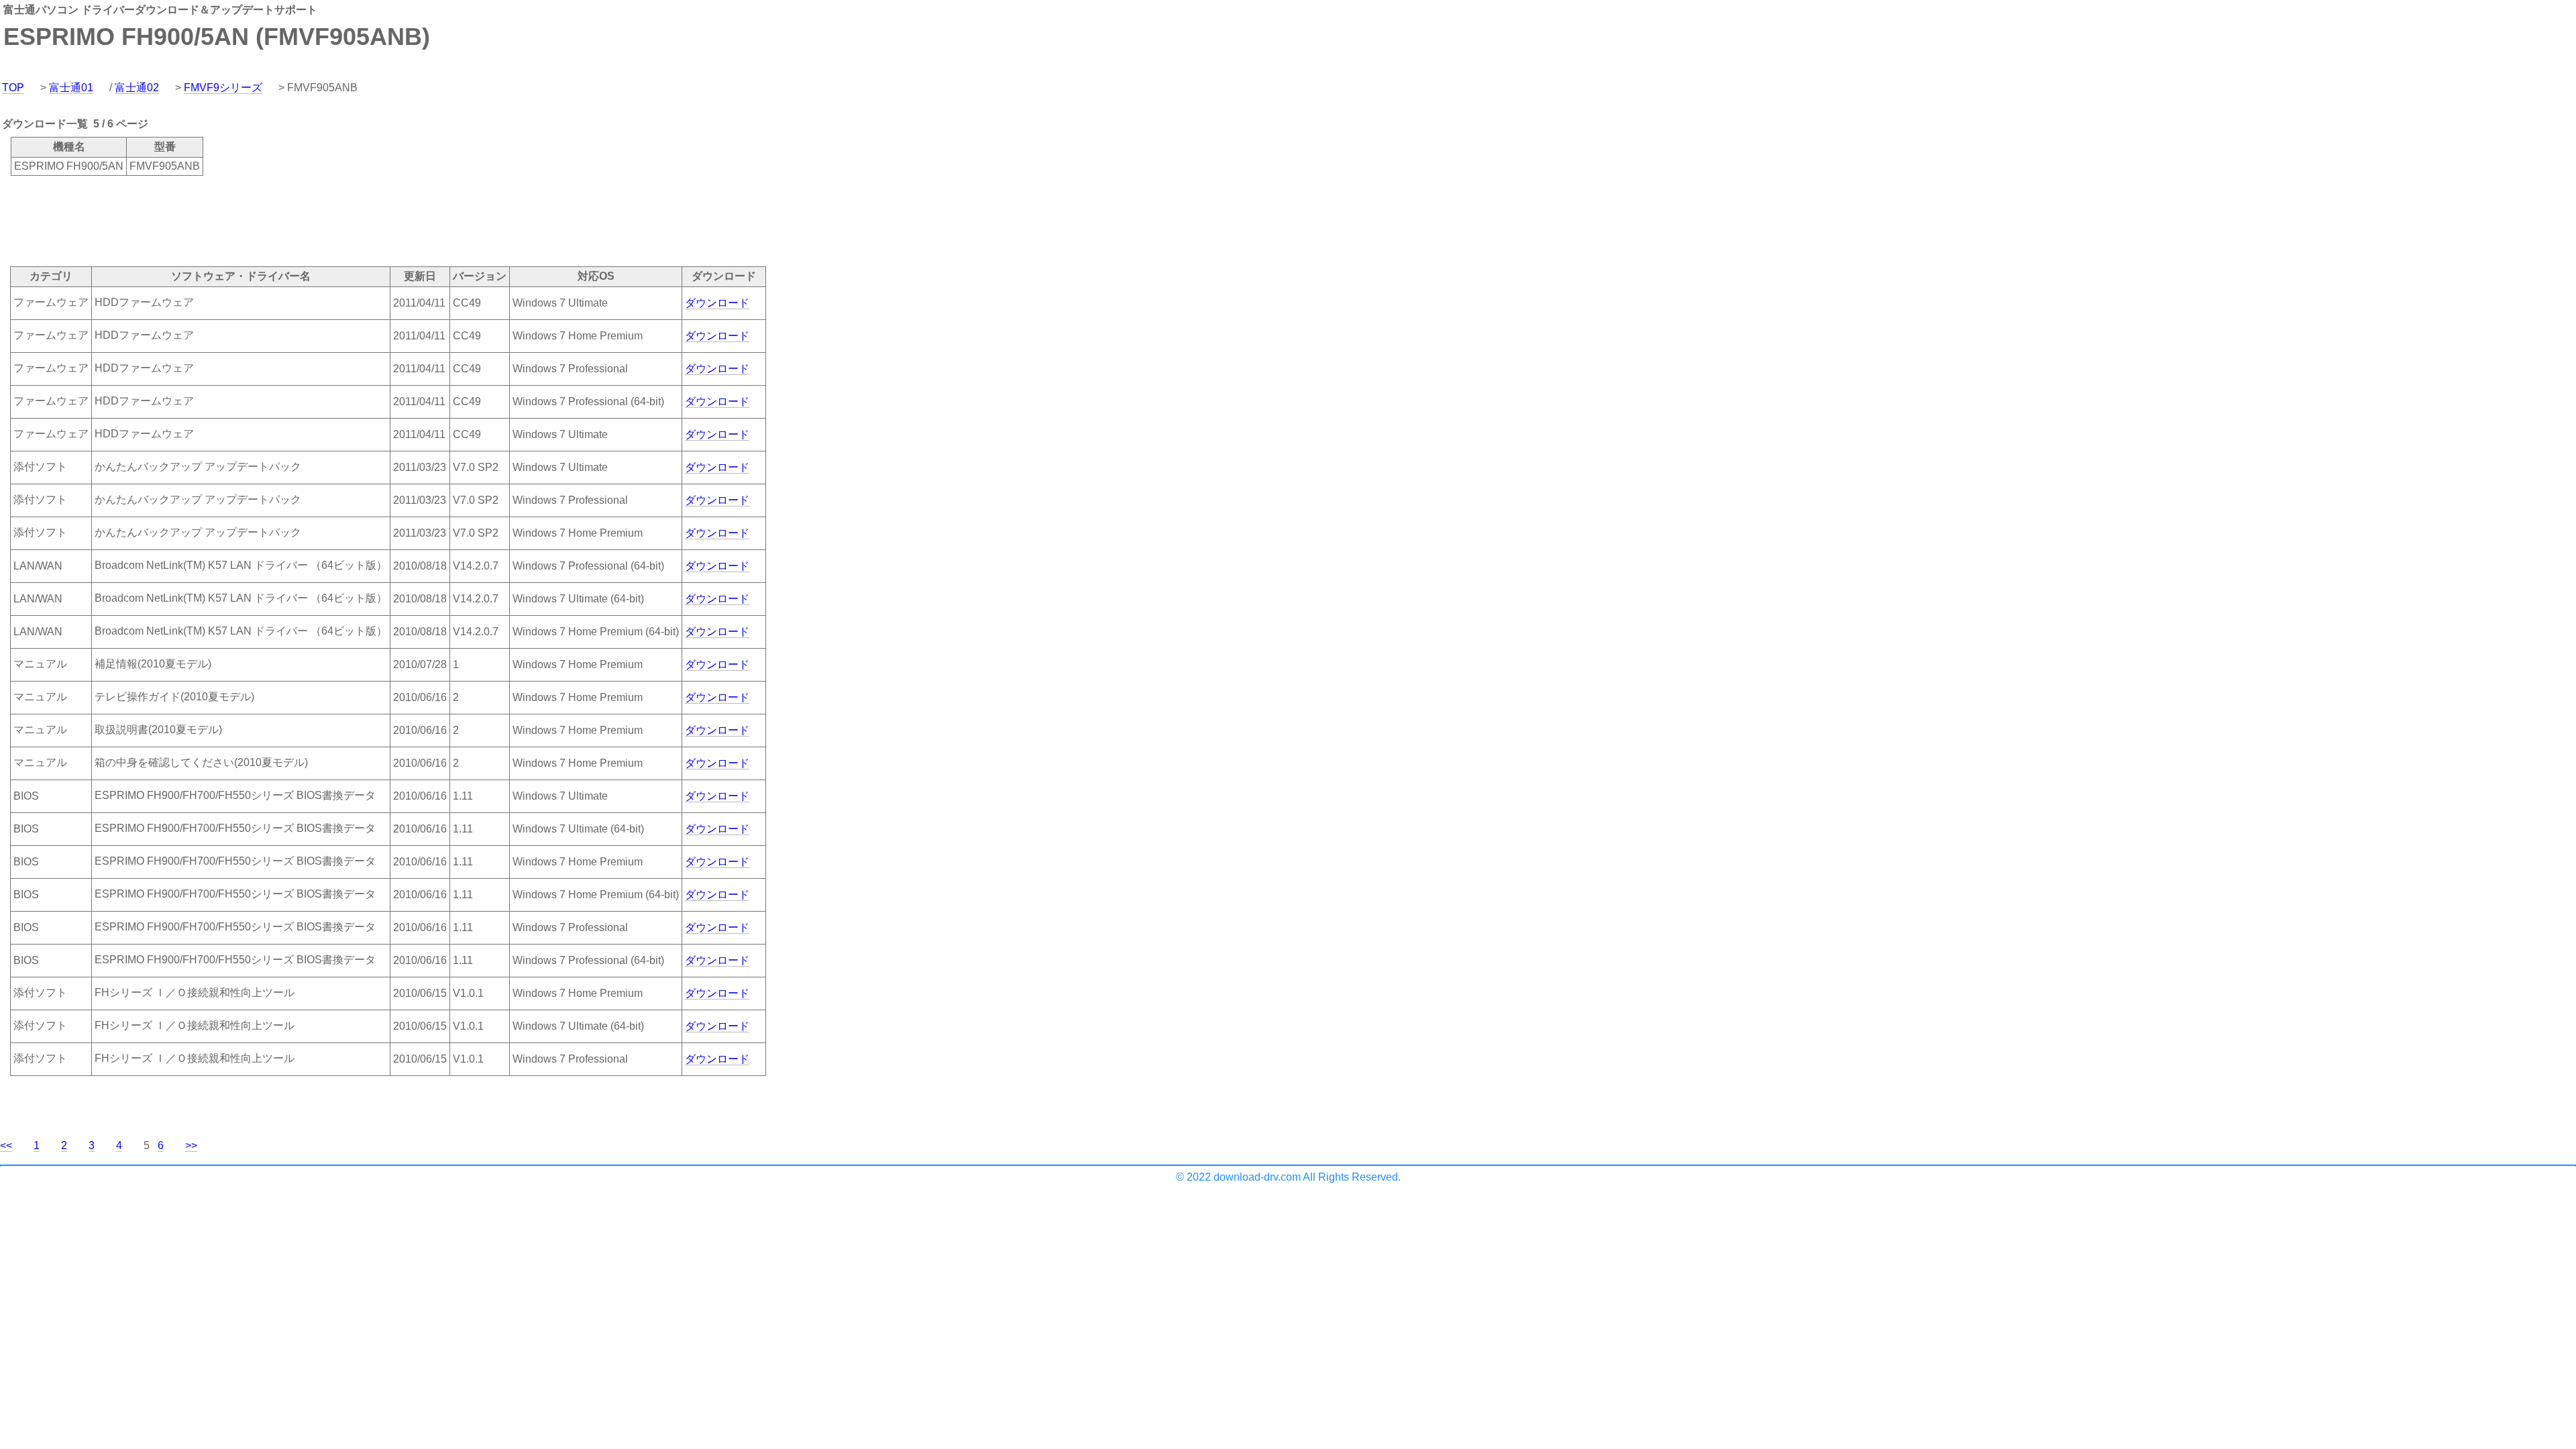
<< (6, 1145)
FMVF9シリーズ (223, 88)
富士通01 (71, 88)
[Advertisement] (244, 220)
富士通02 (137, 88)
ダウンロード (717, 303)
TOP (13, 88)
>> (191, 1145)
